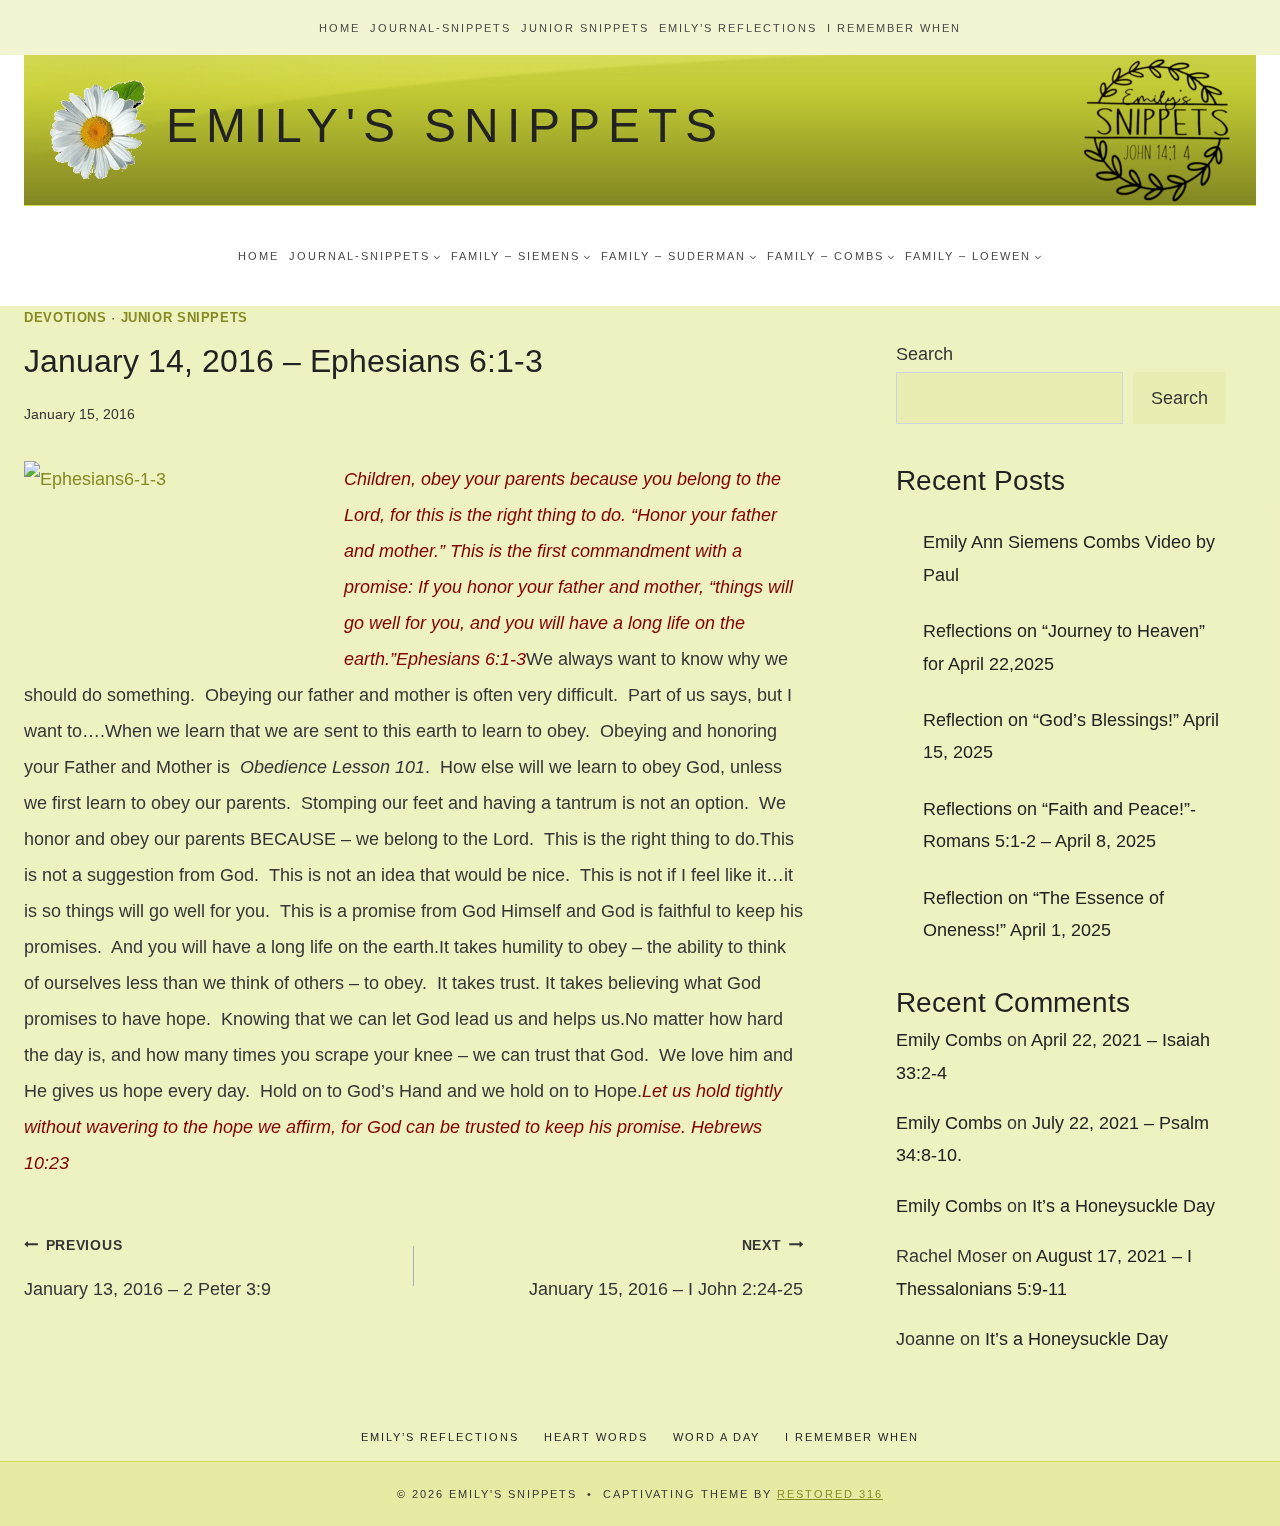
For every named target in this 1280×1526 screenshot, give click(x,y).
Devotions (65, 318)
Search (924, 354)
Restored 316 (830, 1494)
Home (339, 28)
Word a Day (716, 1437)
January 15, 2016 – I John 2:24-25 (666, 1268)
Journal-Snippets (440, 28)
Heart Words (596, 1437)
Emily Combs (949, 1040)
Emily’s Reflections (738, 28)
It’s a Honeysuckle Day (1123, 1206)
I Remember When (894, 28)
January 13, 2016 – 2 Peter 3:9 (147, 1268)
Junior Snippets (585, 28)
